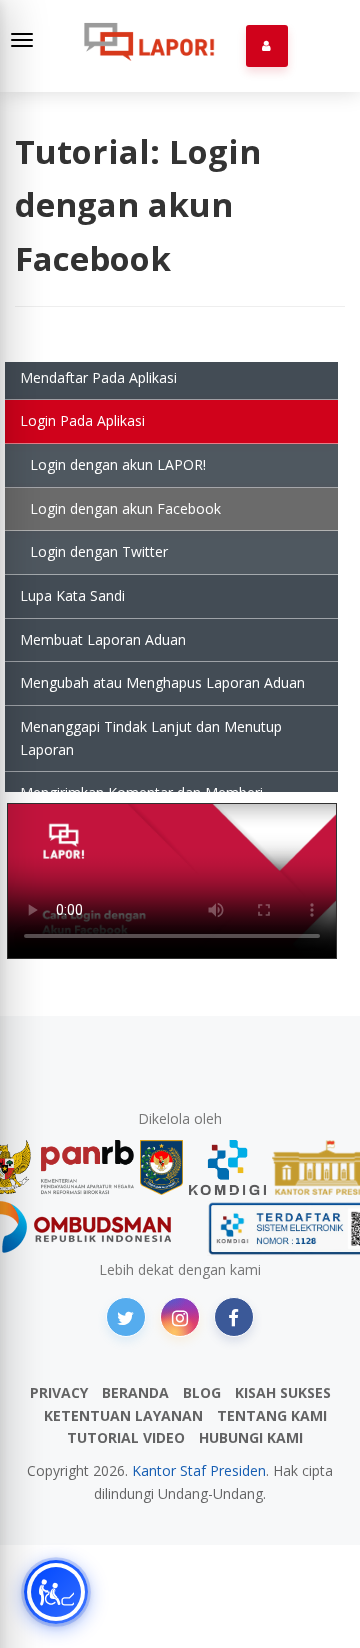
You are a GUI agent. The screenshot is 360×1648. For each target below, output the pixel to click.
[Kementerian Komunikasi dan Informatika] (228, 1167)
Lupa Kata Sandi (72, 595)
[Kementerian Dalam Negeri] (161, 1167)
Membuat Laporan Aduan (103, 639)
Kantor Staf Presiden (199, 1470)
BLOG (202, 1392)
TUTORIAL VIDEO (126, 1437)
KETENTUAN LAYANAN (123, 1415)
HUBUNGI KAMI (251, 1437)
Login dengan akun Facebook (125, 508)
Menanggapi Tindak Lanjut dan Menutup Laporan (151, 738)
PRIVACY (59, 1392)
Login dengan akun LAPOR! (118, 464)
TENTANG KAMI (272, 1415)
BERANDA (135, 1392)
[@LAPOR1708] (126, 1317)
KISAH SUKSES (283, 1392)
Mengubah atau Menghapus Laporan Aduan (162, 682)
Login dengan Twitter (99, 551)
